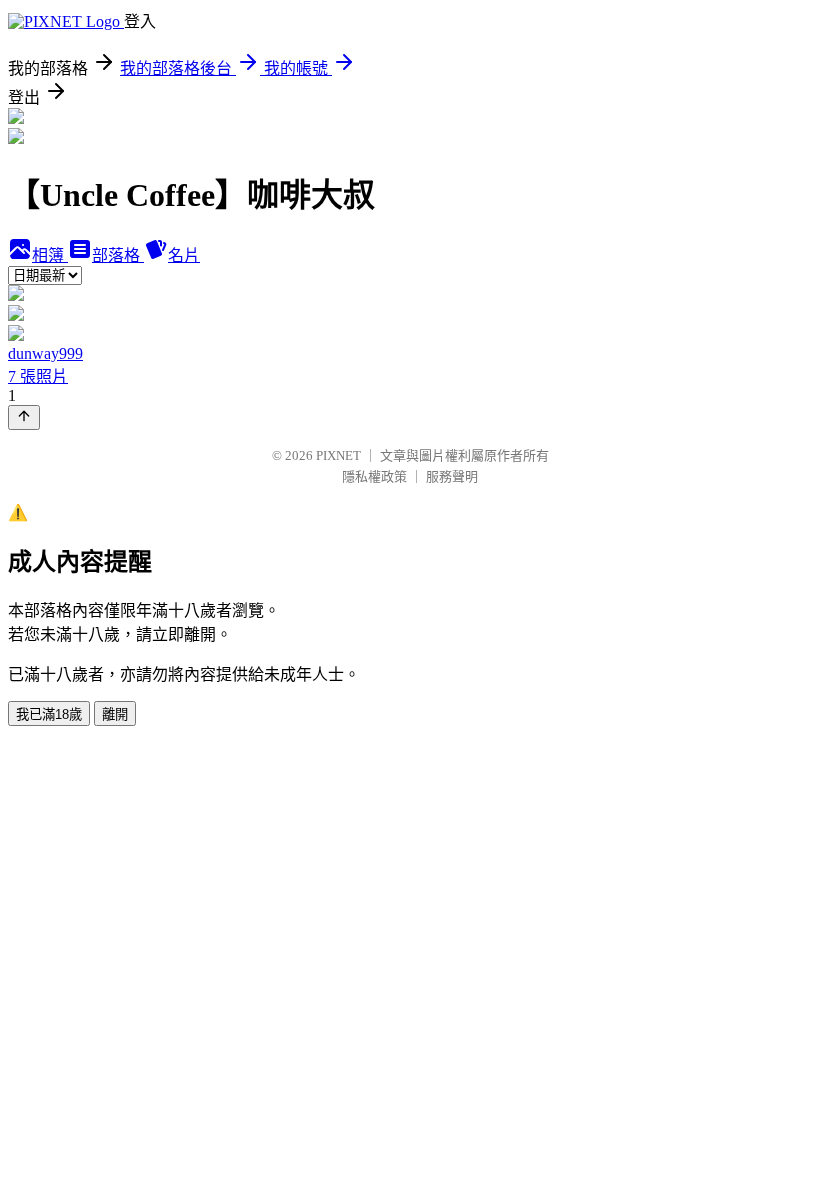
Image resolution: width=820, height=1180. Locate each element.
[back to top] (24, 417)
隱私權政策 (374, 476)
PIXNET (338, 455)
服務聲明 (452, 476)
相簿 (50, 255)
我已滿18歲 (49, 714)
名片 (184, 255)
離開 (115, 714)
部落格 (118, 255)
